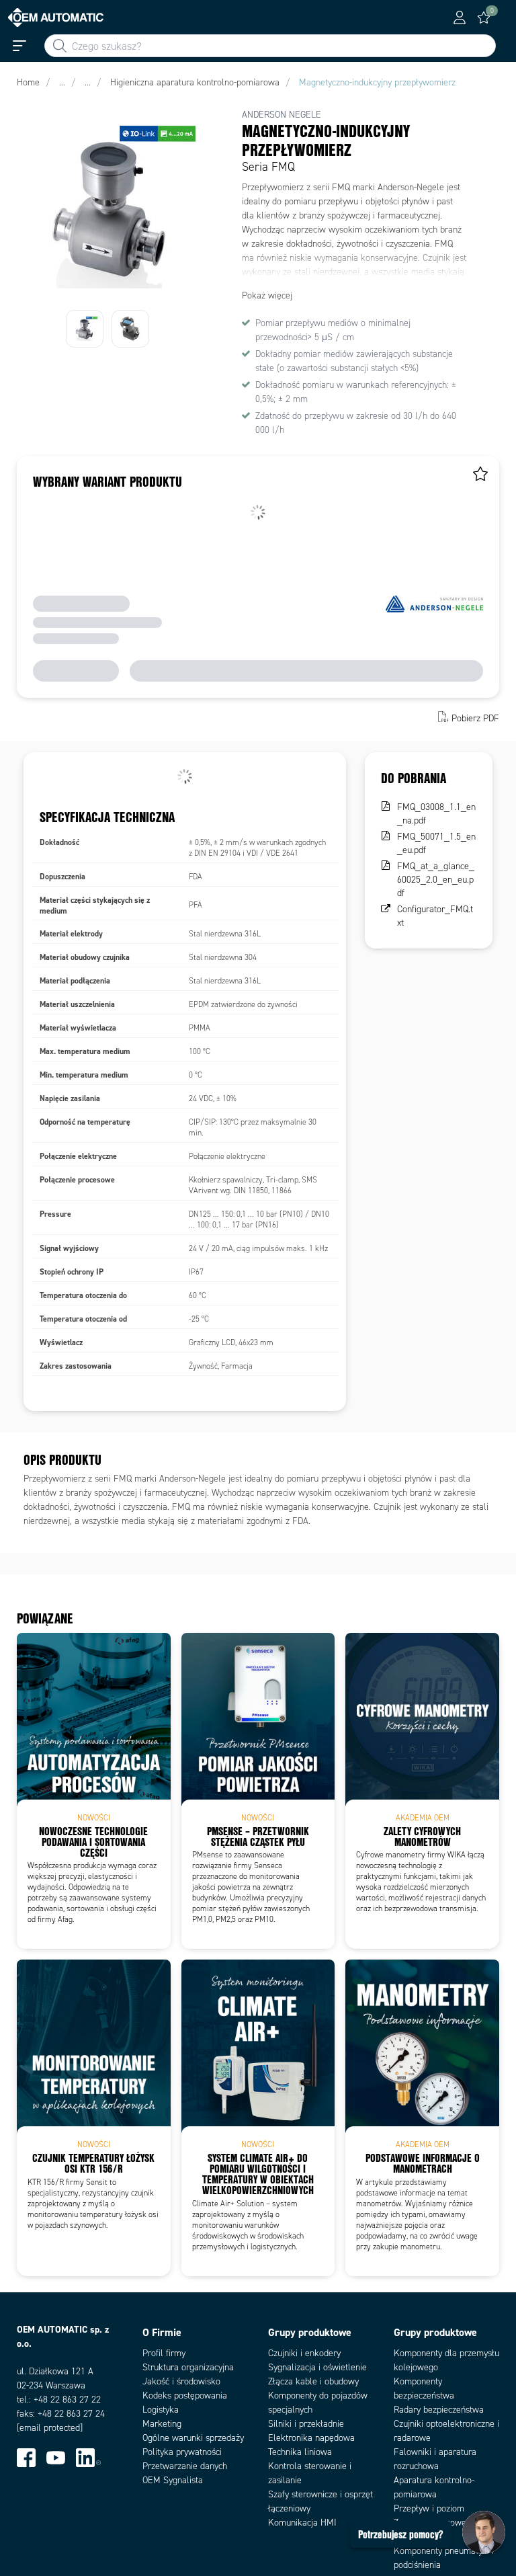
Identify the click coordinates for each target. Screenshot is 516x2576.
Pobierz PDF (475, 718)
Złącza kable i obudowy (313, 2381)
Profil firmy (164, 2353)
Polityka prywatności (182, 2452)
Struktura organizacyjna (188, 2367)
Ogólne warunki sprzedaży (193, 2438)
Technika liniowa (300, 2452)
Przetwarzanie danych (185, 2466)
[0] (484, 17)
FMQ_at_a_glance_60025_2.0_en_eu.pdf (436, 880)
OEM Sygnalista (173, 2480)
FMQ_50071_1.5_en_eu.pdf (436, 843)
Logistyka (161, 2410)
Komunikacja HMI (302, 2523)
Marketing (162, 2424)
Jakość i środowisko (181, 2381)
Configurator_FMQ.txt (435, 916)
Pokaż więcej (267, 295)
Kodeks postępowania (185, 2396)
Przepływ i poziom (429, 2508)
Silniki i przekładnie (306, 2424)
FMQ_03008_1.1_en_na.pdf (436, 814)
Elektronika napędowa (311, 2438)
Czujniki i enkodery (304, 2353)
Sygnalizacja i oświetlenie (317, 2367)
